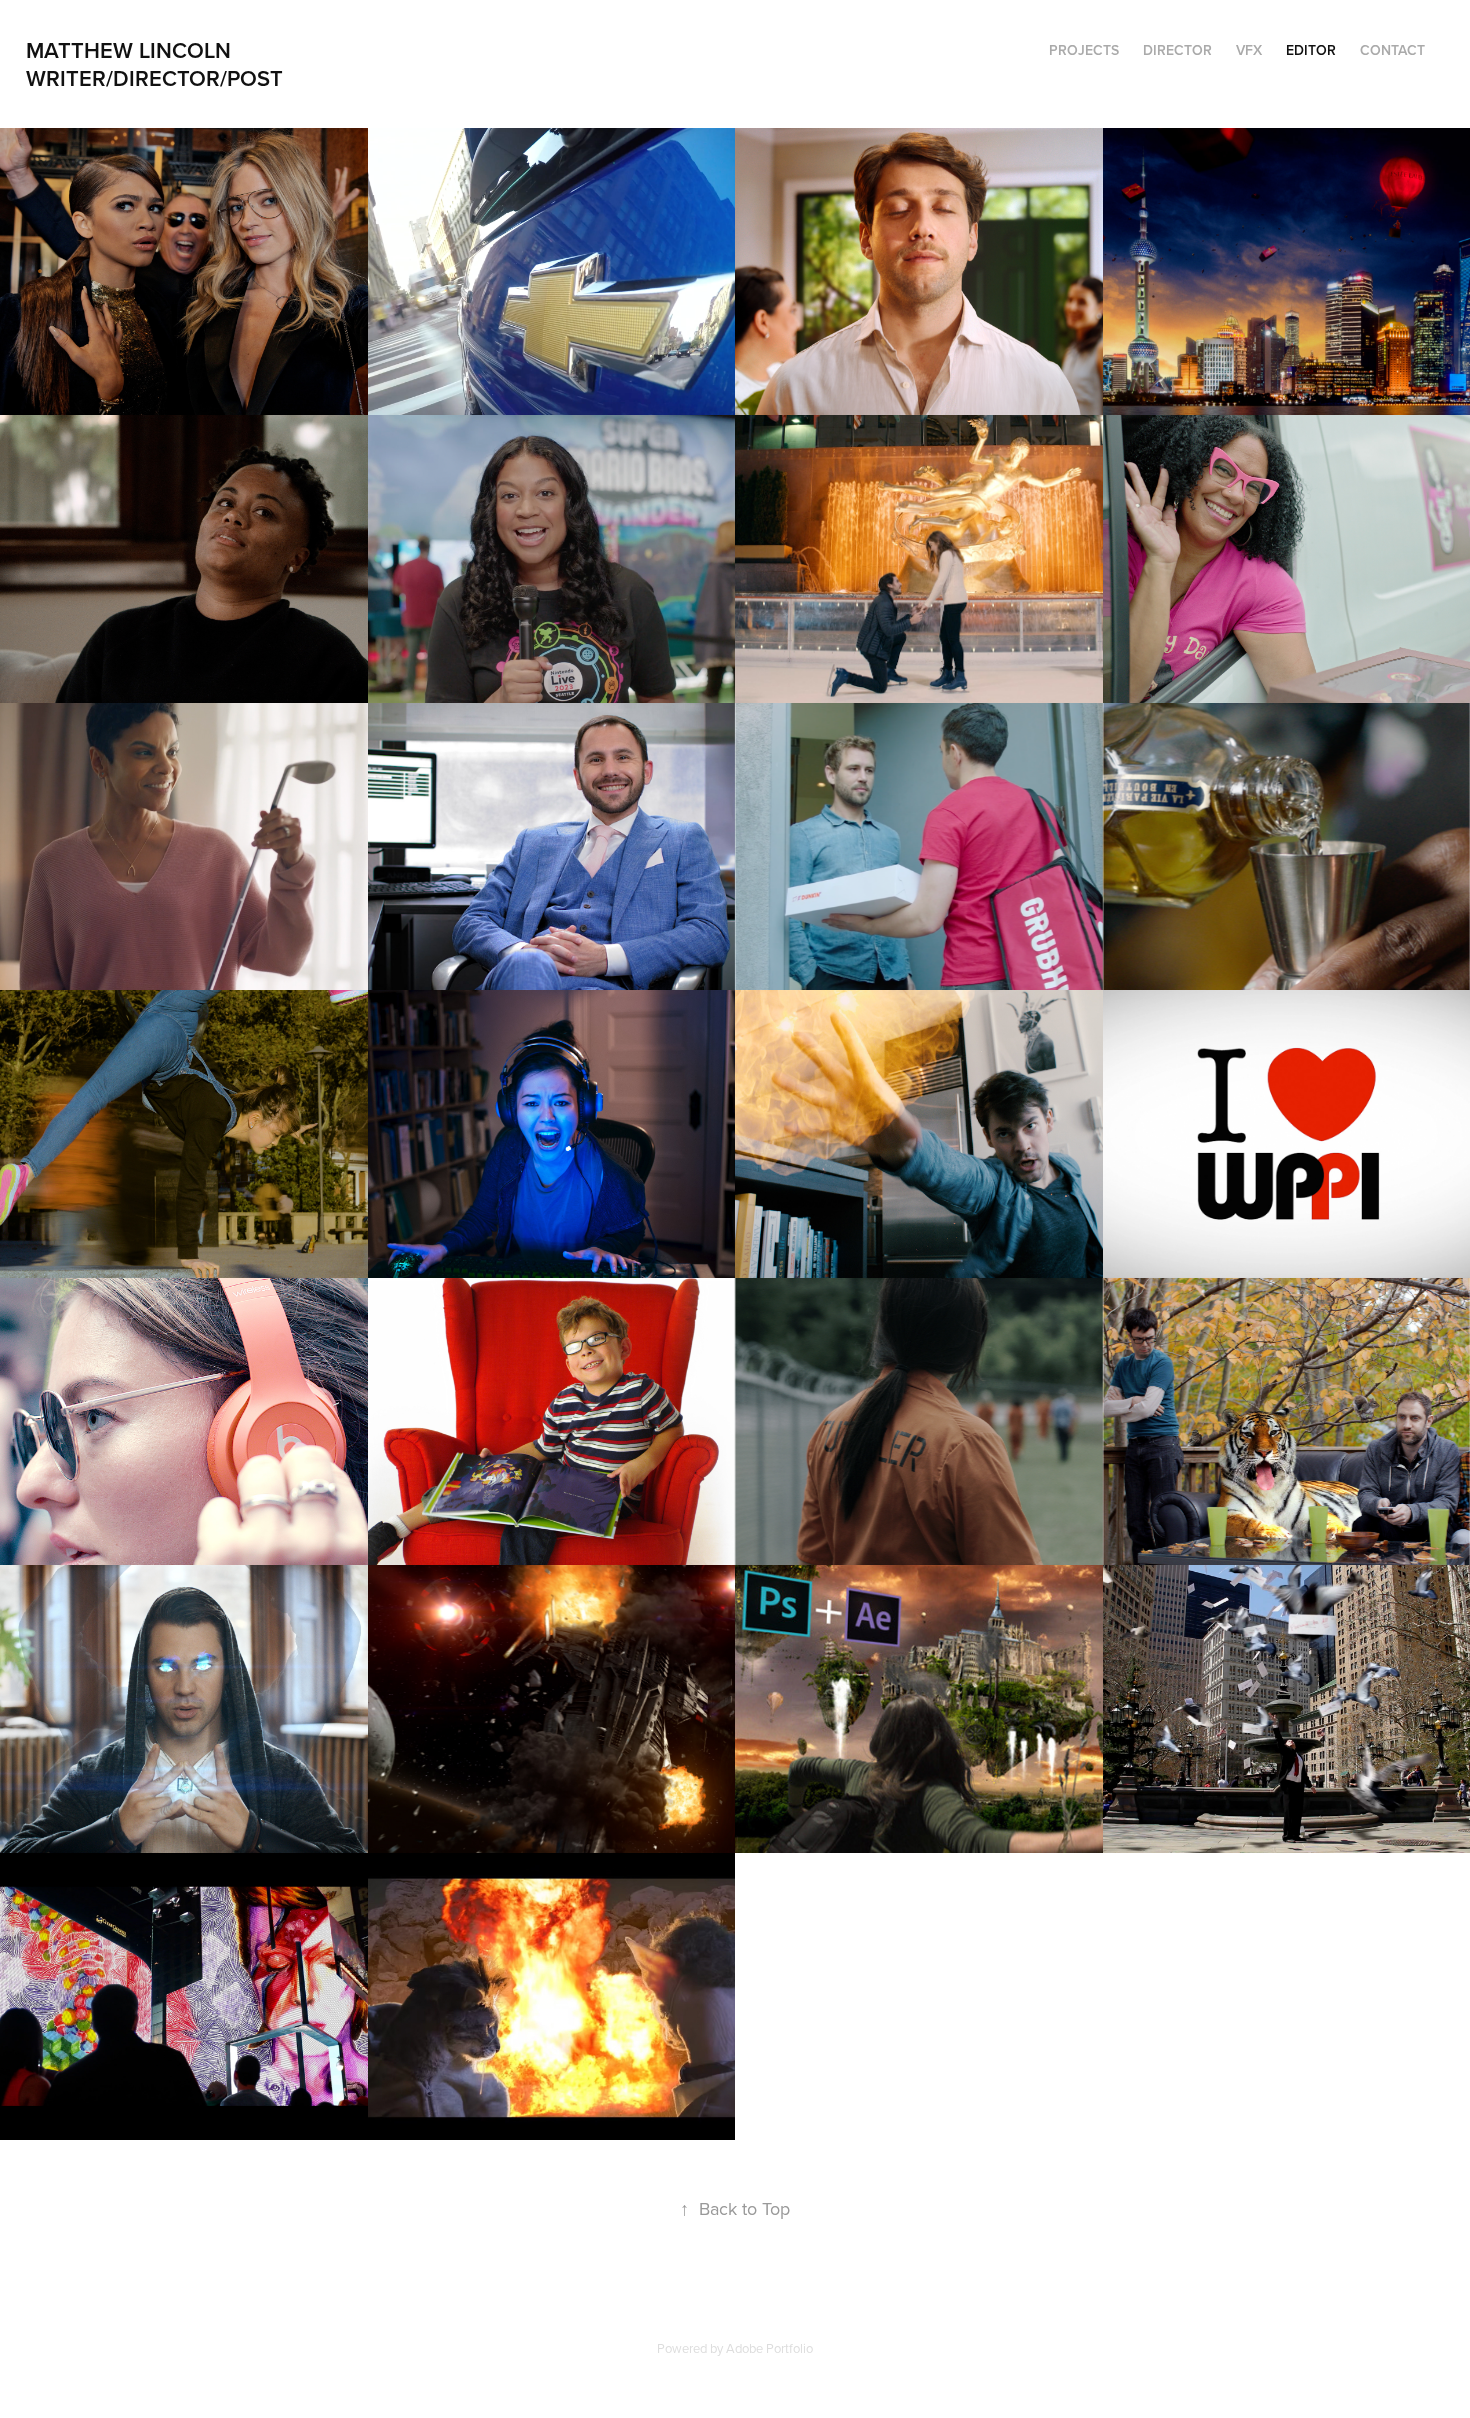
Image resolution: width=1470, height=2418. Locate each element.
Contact (1392, 50)
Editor (1311, 50)
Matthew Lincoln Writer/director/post (161, 64)
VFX (1249, 50)
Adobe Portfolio (769, 2348)
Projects (1084, 50)
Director (1177, 50)
